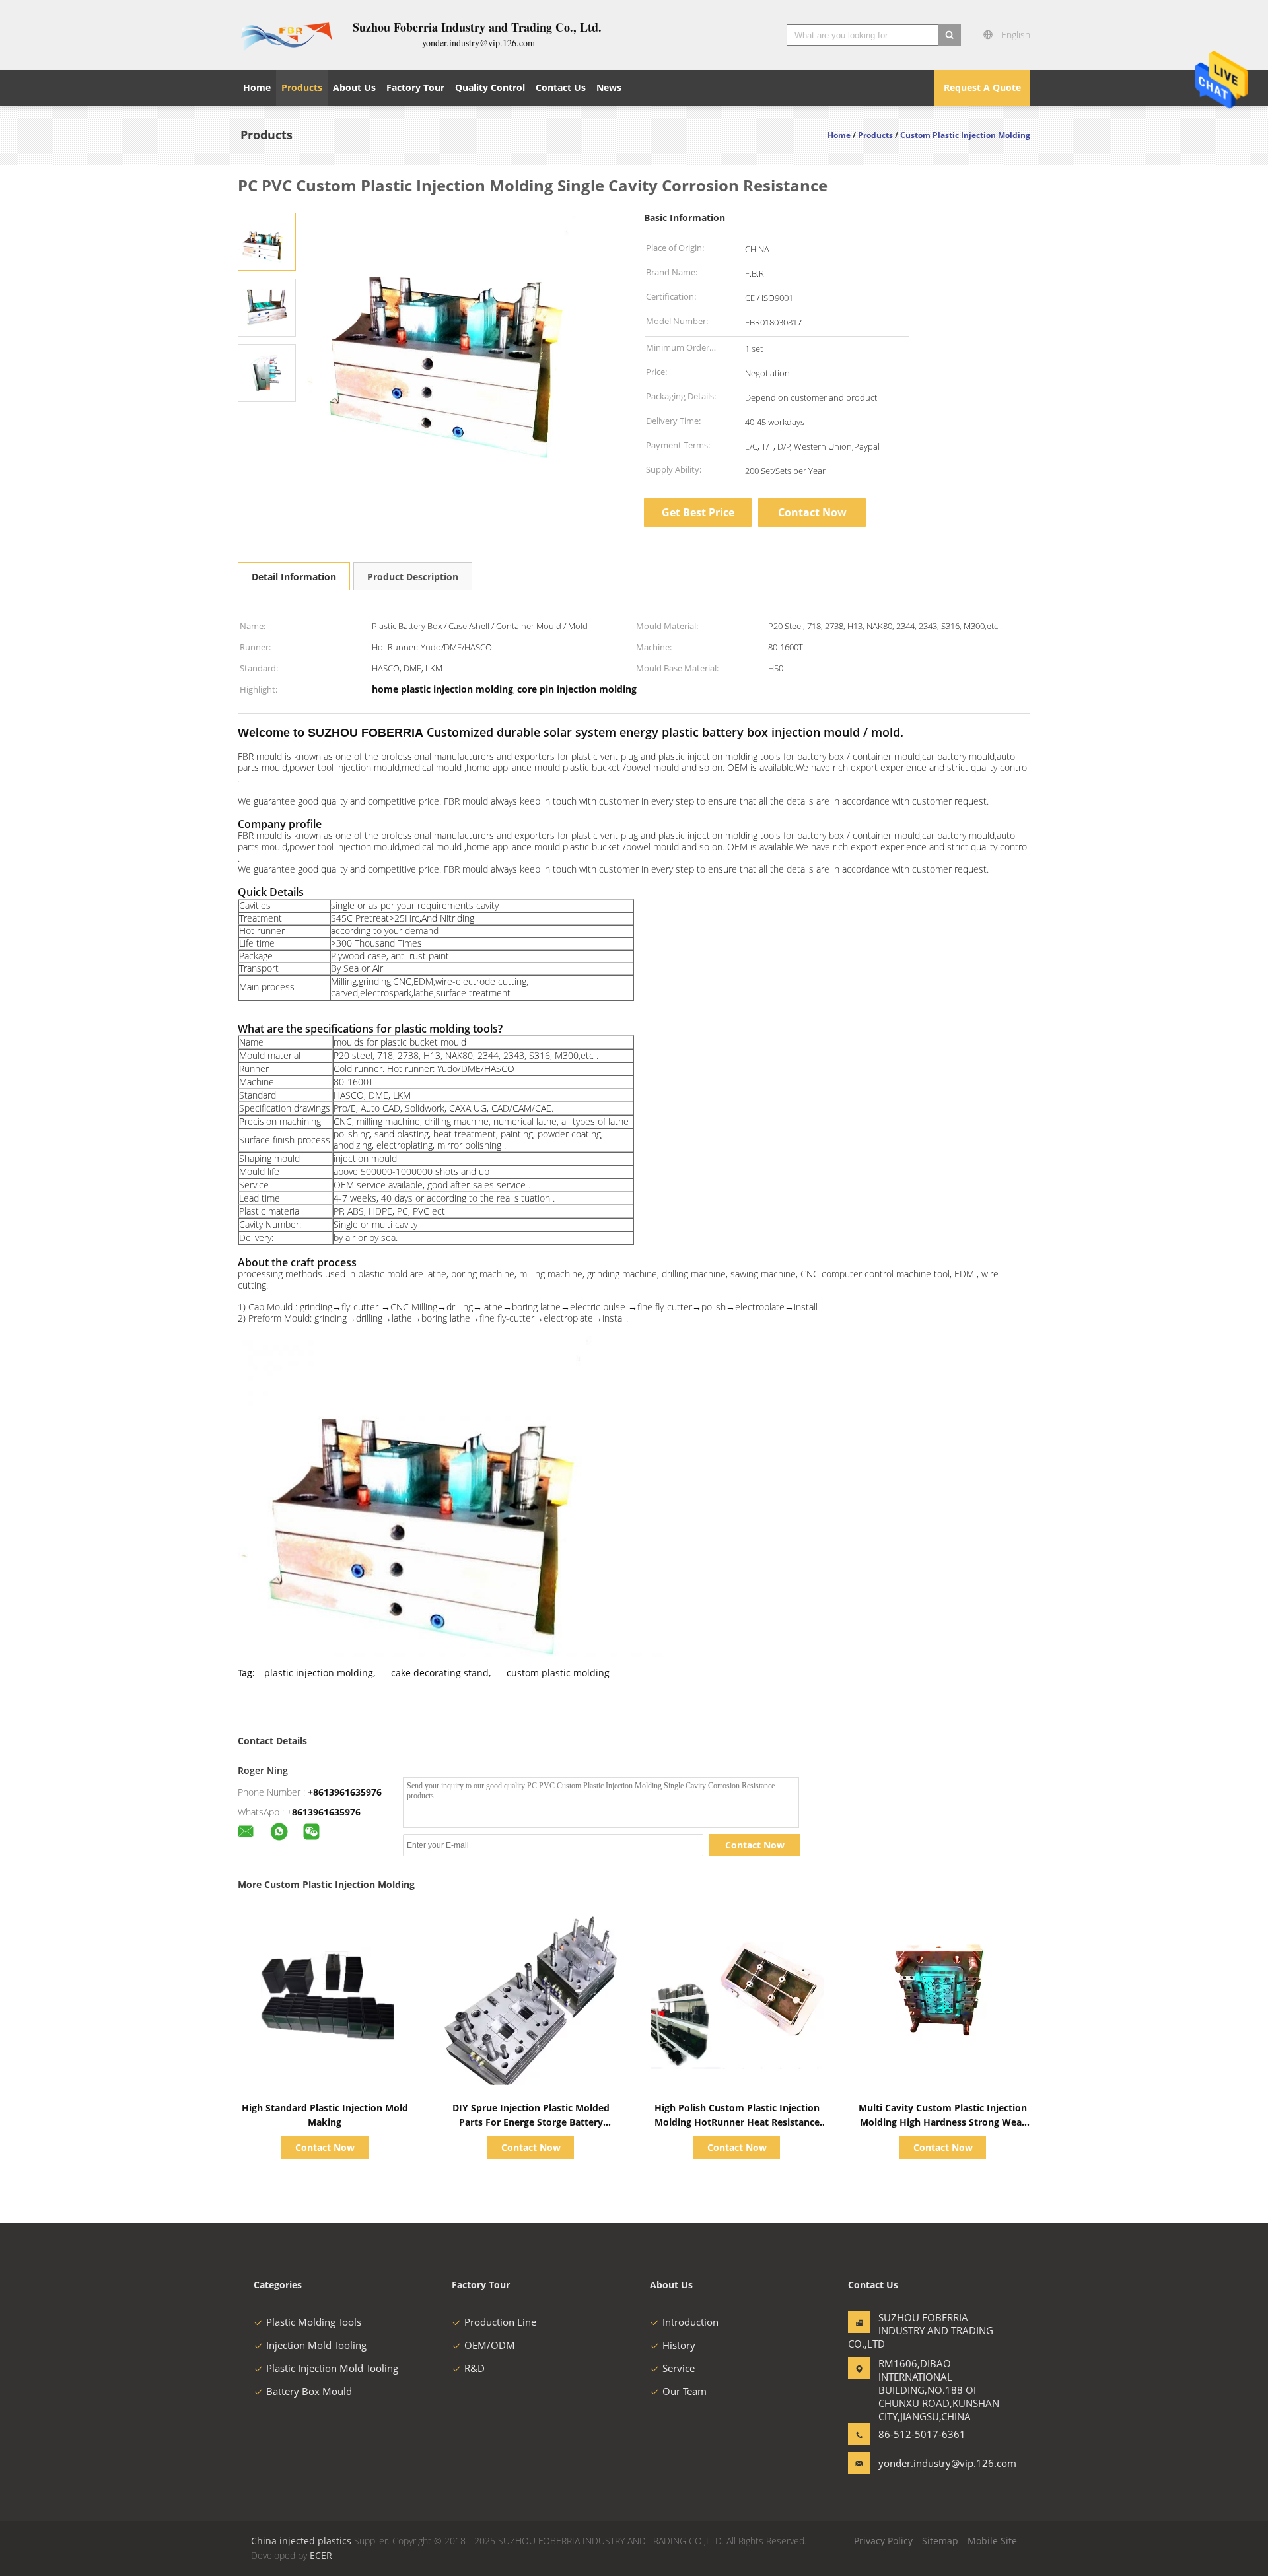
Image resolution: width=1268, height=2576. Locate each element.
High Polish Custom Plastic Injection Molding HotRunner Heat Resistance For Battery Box (737, 2122)
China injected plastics (301, 2541)
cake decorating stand (440, 1673)
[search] (950, 35)
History (679, 2345)
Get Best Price (698, 512)
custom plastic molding (558, 1673)
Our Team (685, 2391)
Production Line (500, 2322)
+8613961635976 (345, 1792)
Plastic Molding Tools (314, 2322)
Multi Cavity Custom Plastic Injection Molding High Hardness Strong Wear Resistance (943, 2122)
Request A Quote (982, 87)
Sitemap (940, 2541)
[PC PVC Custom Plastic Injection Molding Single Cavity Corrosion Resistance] (267, 241)
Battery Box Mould (309, 2391)
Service (679, 2368)
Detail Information (294, 577)
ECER (321, 2555)
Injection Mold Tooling (316, 2345)
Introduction (690, 2322)
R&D (475, 2368)
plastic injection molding (319, 1673)
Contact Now (812, 512)
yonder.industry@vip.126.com (920, 2463)
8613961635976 (326, 1812)
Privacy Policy (883, 2541)
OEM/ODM (490, 2345)
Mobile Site (992, 2541)
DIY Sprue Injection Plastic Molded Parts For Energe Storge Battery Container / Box (531, 2122)
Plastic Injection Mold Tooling (332, 2368)
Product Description (413, 577)
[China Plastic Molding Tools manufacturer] (287, 35)
